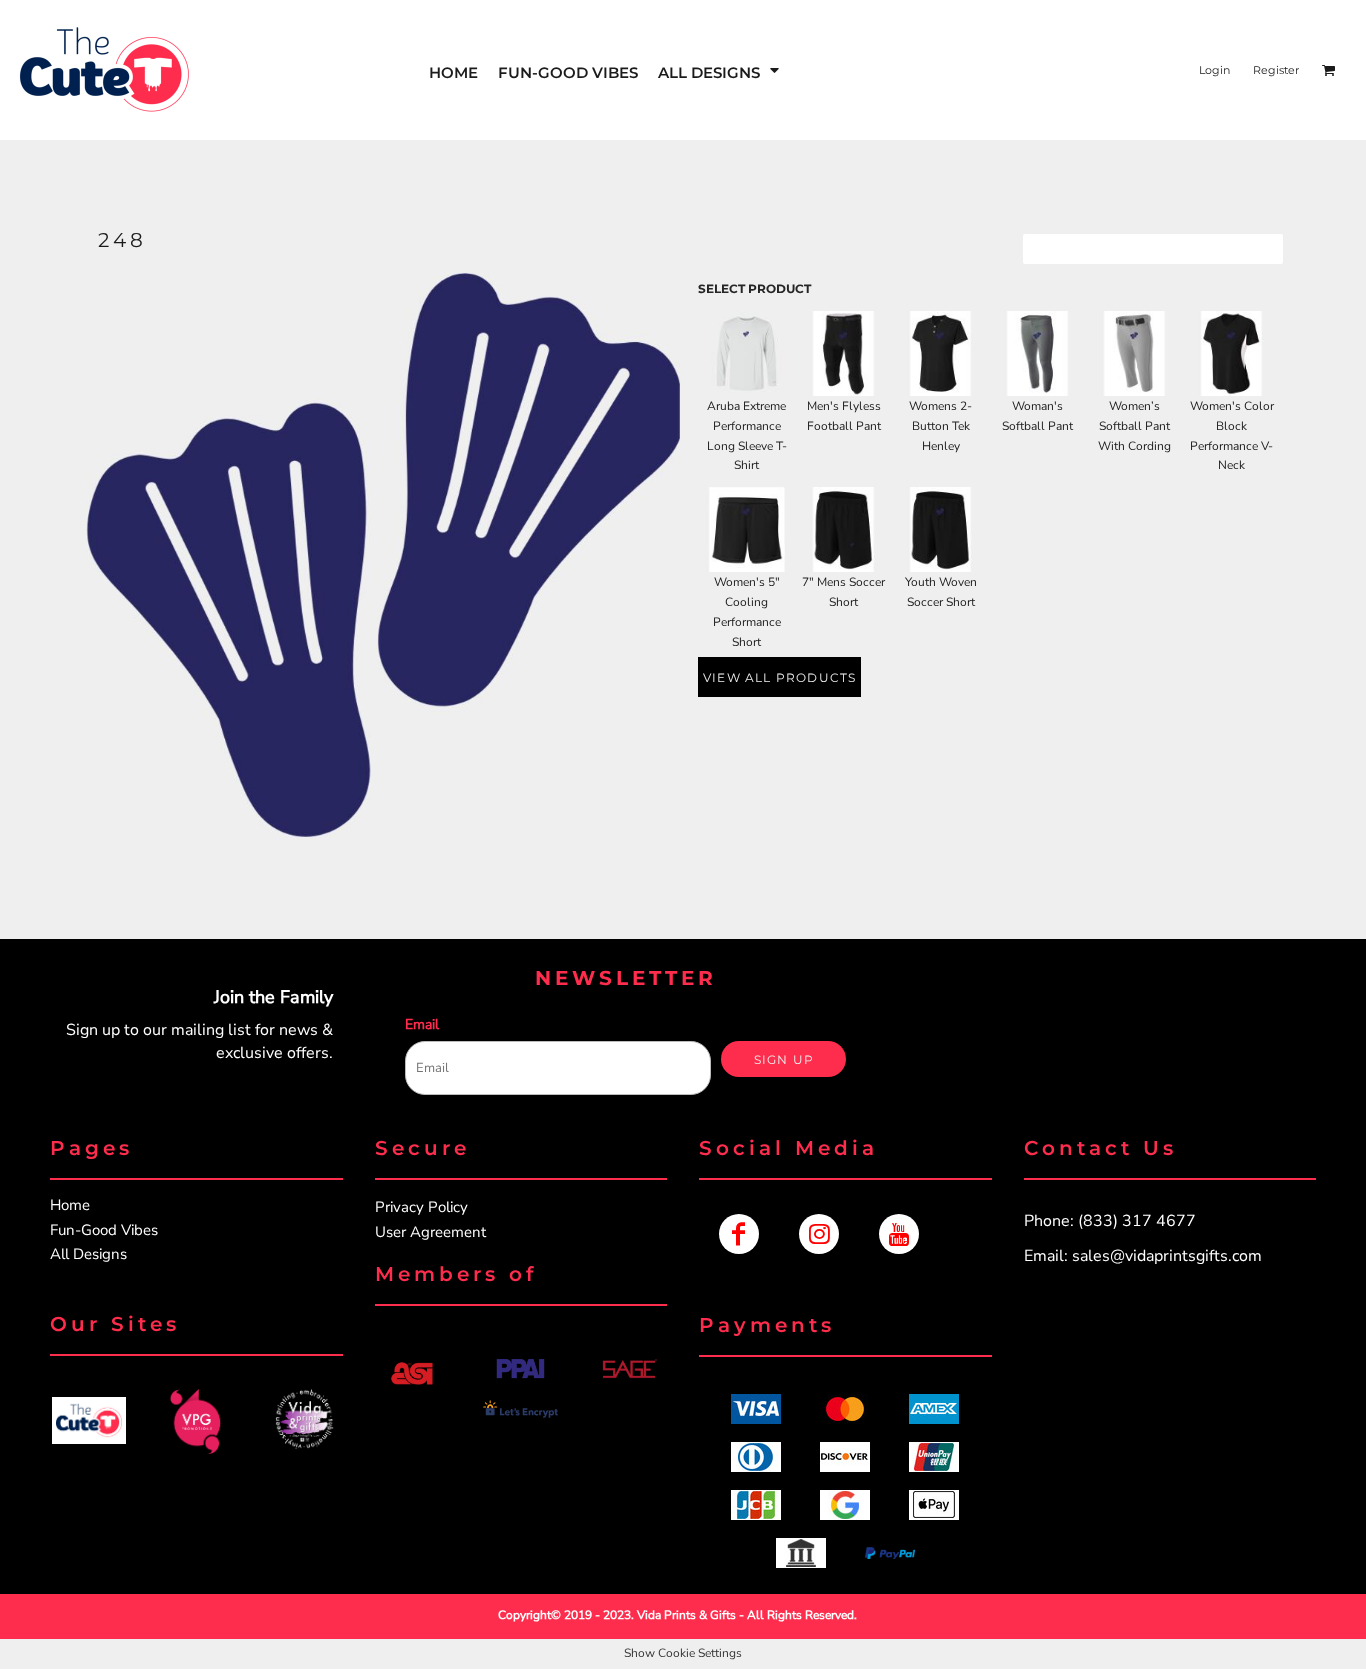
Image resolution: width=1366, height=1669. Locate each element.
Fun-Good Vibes (104, 1230)
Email (422, 1024)
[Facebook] (739, 1234)
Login (1214, 70)
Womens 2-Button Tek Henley (940, 426)
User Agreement (430, 1232)
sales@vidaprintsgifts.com (1167, 1256)
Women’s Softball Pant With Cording (1134, 426)
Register (1276, 70)
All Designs (88, 1254)
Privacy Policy (421, 1207)
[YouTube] (899, 1234)
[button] (720, 70)
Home (70, 1205)
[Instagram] (819, 1234)
